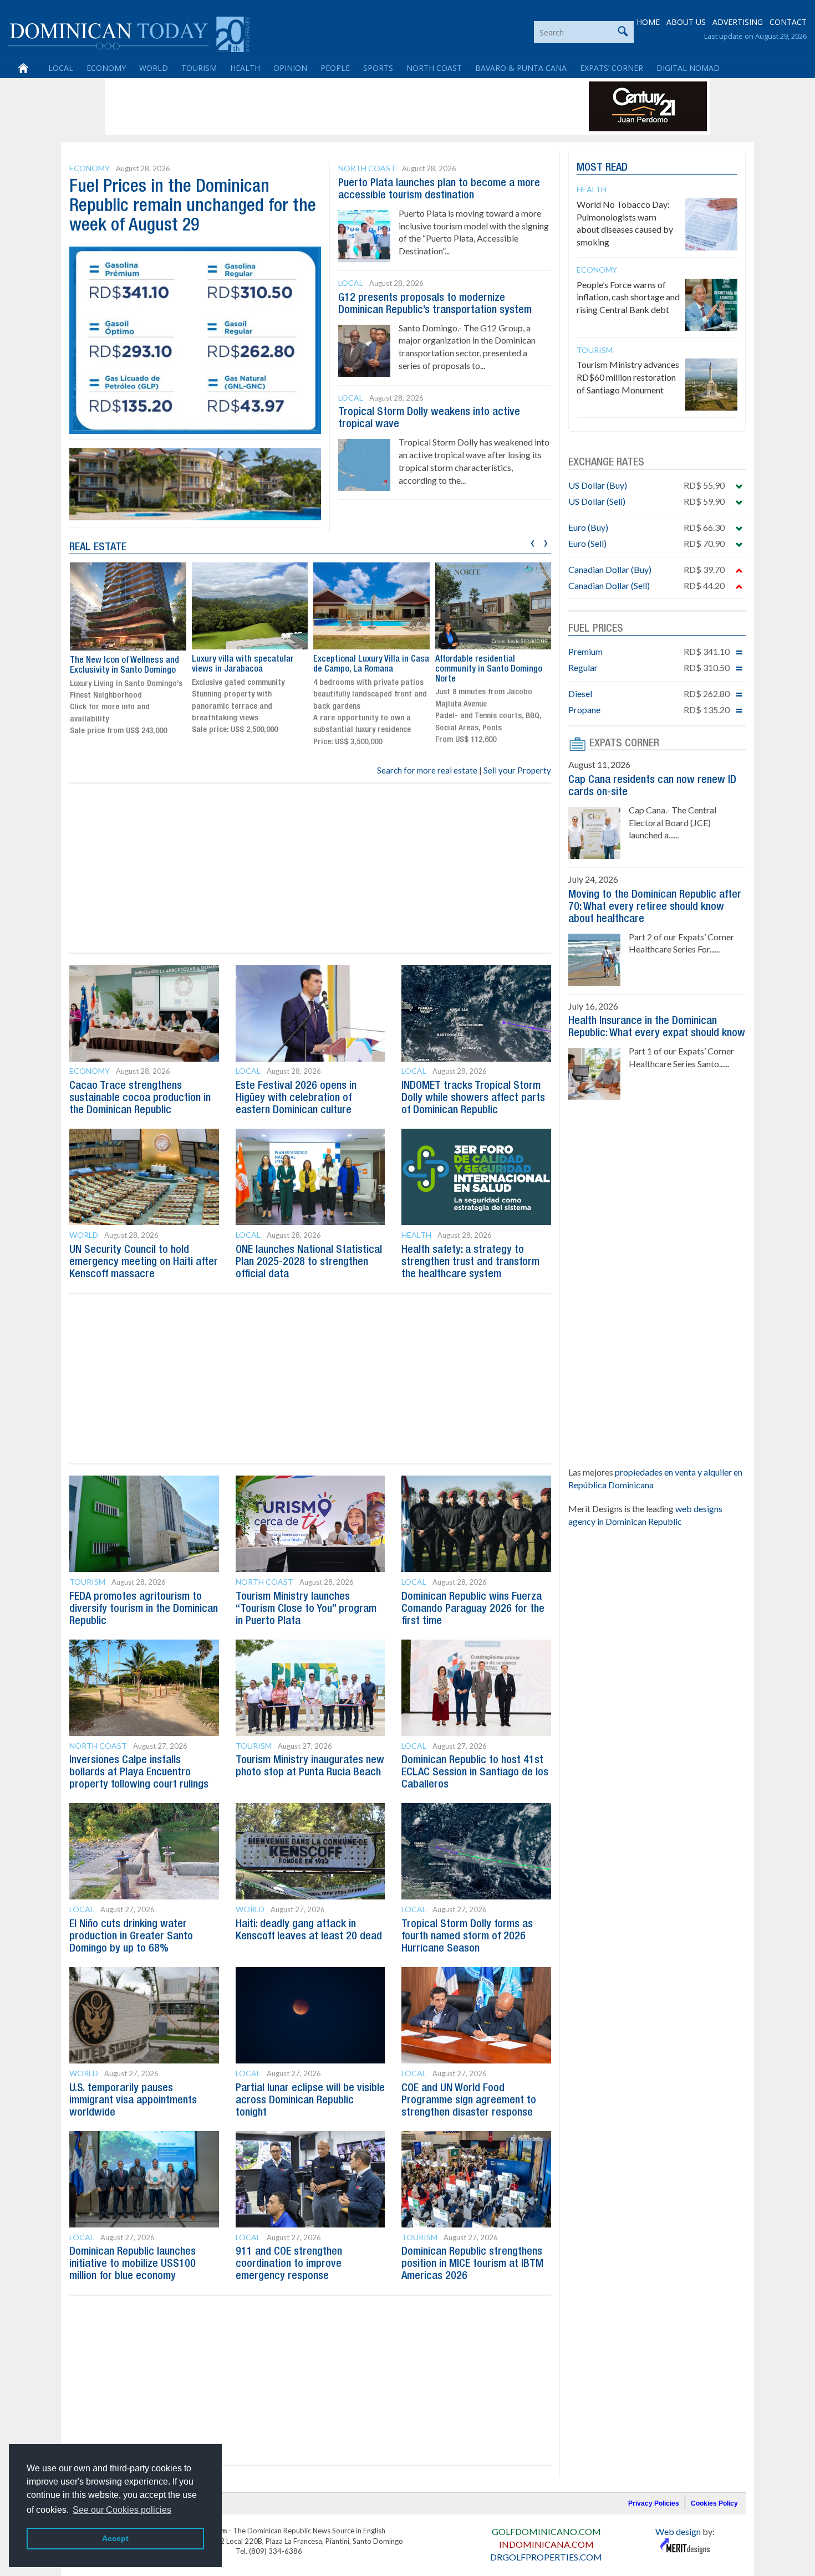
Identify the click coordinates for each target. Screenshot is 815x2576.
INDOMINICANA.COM (546, 2544)
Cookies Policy (714, 2503)
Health (245, 68)
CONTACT (788, 22)
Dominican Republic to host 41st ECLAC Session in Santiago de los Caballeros (475, 1773)
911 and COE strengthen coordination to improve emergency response (289, 2264)
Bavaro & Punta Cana (521, 68)
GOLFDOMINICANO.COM (546, 2531)
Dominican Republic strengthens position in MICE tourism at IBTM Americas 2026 (472, 2264)
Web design (678, 2531)
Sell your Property (517, 770)
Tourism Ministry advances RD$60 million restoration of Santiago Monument (628, 377)
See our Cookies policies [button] (122, 2510)
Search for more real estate (427, 770)
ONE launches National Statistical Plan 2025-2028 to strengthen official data (309, 1262)
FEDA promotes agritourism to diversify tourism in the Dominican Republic (144, 1609)
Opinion (290, 68)
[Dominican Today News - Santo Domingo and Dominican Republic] (129, 33)
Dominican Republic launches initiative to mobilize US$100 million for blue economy (133, 2264)
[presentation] (533, 542)
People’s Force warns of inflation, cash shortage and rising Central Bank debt (628, 297)
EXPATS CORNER (624, 744)
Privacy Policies (654, 2503)
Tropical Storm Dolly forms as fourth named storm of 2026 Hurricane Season (467, 1937)
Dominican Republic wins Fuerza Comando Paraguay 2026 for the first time (473, 1609)
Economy (106, 68)
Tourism (199, 68)
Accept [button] (115, 2538)
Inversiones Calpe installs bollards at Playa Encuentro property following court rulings (139, 1773)
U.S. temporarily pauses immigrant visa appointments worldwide (133, 2101)
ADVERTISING (738, 22)
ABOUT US (686, 22)
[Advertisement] (310, 106)
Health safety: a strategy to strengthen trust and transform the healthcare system (470, 1262)
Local (61, 68)
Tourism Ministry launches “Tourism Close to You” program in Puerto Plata (306, 1609)
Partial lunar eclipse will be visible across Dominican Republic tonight (310, 2101)
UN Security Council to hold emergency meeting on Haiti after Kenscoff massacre (144, 1262)
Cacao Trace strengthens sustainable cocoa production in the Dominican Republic (140, 1098)
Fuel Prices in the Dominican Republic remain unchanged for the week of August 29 (193, 206)
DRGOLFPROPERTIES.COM (546, 2557)
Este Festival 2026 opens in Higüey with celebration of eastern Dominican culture (296, 1098)
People (335, 68)
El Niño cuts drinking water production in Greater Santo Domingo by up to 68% (131, 1937)
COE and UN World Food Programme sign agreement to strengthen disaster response (469, 2101)
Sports (378, 68)
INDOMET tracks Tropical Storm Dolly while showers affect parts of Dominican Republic (473, 1098)
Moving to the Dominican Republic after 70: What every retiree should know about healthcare (655, 907)
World (154, 68)
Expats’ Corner (612, 68)
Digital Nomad (688, 68)
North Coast (434, 68)
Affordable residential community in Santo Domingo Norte (489, 669)
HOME (648, 22)
